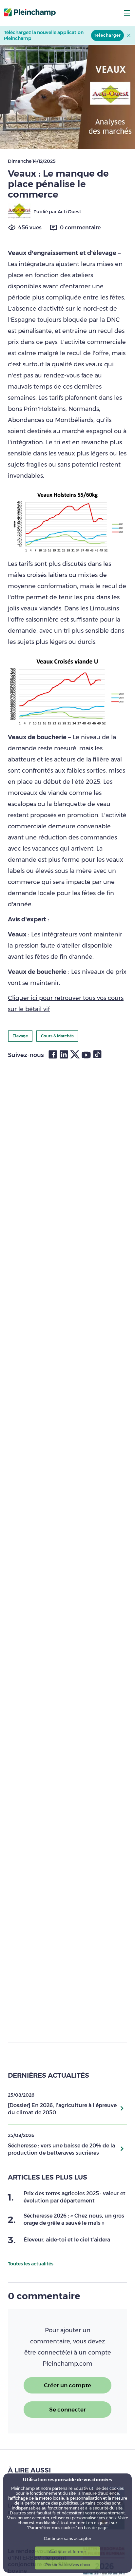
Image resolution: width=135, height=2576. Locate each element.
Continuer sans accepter (68, 2538)
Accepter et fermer (67, 2552)
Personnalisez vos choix (68, 2565)
